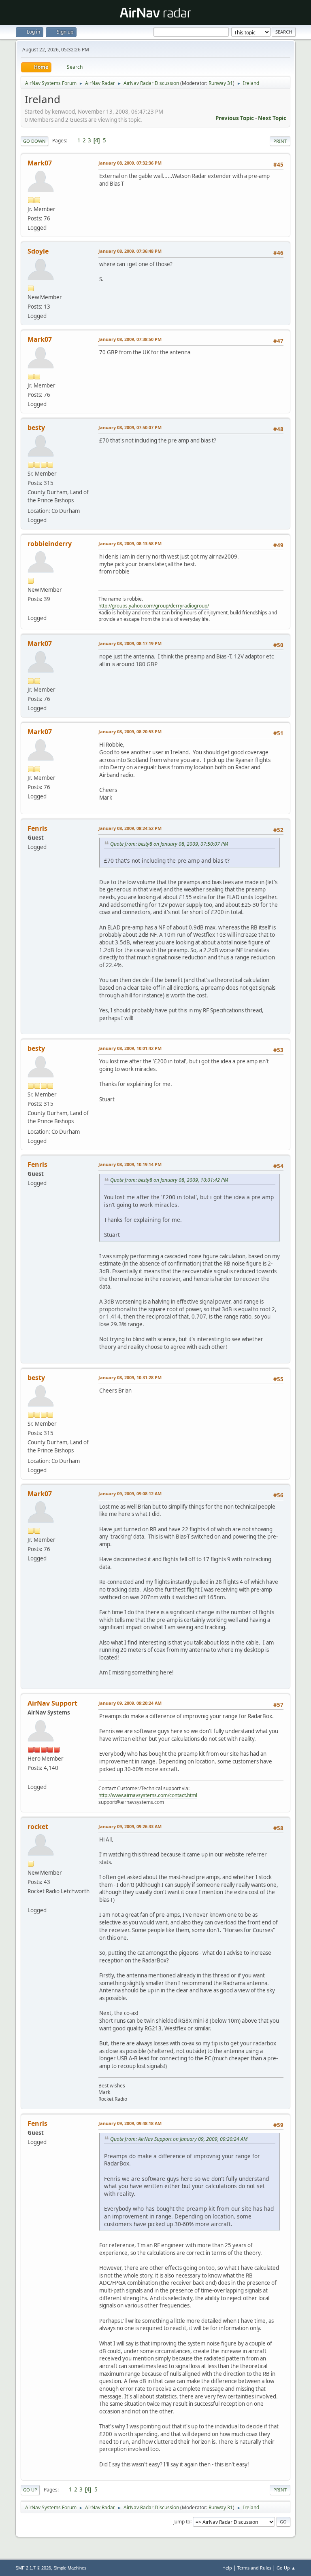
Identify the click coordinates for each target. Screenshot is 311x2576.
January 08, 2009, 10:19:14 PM (130, 1164)
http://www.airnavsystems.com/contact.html (148, 1795)
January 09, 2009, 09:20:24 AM (130, 1703)
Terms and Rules (254, 2568)
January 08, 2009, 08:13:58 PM (130, 543)
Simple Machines (70, 2568)
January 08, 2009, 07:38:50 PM (130, 339)
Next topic (272, 118)
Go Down (34, 141)
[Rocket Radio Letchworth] (31, 1901)
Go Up (30, 2490)
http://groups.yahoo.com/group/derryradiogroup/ (154, 606)
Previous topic (235, 118)
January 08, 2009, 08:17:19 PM (130, 643)
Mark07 (40, 163)
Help (227, 2568)
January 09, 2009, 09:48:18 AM (130, 2123)
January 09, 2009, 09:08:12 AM (130, 1493)
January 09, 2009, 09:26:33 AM (130, 1826)
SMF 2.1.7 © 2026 (33, 2568)
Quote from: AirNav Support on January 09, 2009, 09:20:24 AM (179, 2139)
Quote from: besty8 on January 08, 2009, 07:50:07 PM (169, 844)
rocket (38, 1827)
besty (36, 428)
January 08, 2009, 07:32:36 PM (130, 163)
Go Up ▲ (286, 2568)
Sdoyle (38, 251)
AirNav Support (52, 1703)
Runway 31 (221, 83)
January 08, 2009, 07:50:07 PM (130, 427)
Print (280, 141)
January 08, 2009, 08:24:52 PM (130, 828)
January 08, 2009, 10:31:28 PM (130, 1377)
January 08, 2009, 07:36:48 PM (130, 251)
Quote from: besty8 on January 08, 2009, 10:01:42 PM (169, 1180)
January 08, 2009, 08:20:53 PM (130, 731)
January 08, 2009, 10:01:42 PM (130, 1048)
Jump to (182, 2521)
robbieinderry (50, 544)
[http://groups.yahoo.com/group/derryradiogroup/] (31, 608)
